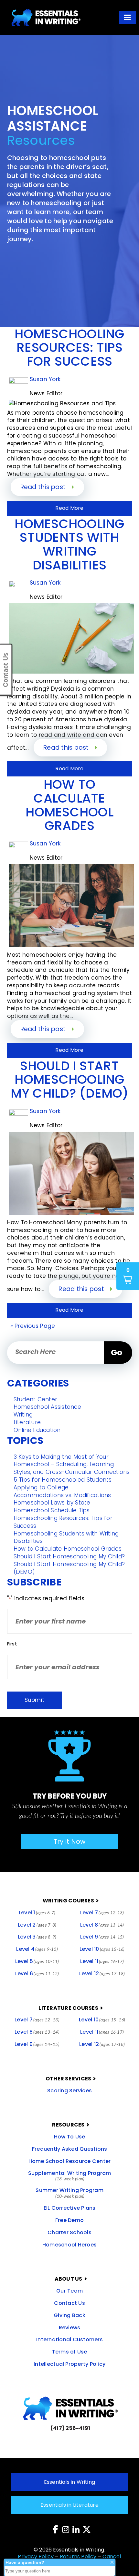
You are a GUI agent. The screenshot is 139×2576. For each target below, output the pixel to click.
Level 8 (102, 1925)
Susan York (45, 379)
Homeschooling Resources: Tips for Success (63, 1522)
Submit (34, 1700)
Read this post (44, 487)
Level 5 (37, 1961)
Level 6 (37, 1974)
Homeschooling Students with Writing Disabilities (66, 1537)
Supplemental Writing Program (70, 2176)
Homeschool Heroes (69, 2245)
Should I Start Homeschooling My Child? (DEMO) (69, 1568)
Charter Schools (69, 2232)
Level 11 (102, 1961)
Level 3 (37, 1937)
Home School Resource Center (70, 2161)
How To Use (70, 2137)
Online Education (37, 1430)
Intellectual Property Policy (69, 2364)
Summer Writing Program (69, 2193)
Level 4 (37, 1949)
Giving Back (69, 2315)
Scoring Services (69, 2091)
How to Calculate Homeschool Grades (68, 1549)
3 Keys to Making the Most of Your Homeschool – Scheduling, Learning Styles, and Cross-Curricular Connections (72, 1465)
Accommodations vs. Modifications (62, 1495)
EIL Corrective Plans (70, 2208)
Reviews (70, 2328)
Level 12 (102, 1974)
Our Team (69, 2291)
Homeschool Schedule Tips (52, 1510)
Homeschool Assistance (47, 1407)
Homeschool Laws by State (52, 1503)
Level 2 (37, 1925)
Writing (23, 1415)
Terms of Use (70, 2352)
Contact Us (69, 2303)
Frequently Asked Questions (70, 2149)
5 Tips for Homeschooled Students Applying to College (63, 1484)
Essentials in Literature (69, 2505)
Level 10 (102, 1949)
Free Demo (69, 2220)
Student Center (36, 1399)
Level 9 (102, 1937)
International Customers (69, 2339)
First (12, 1644)
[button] (128, 18)
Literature (27, 1422)
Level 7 (102, 1913)
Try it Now (70, 1841)
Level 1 (37, 1913)
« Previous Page (33, 1326)
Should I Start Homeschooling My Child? (69, 1556)
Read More (69, 508)
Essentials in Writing (69, 2482)
